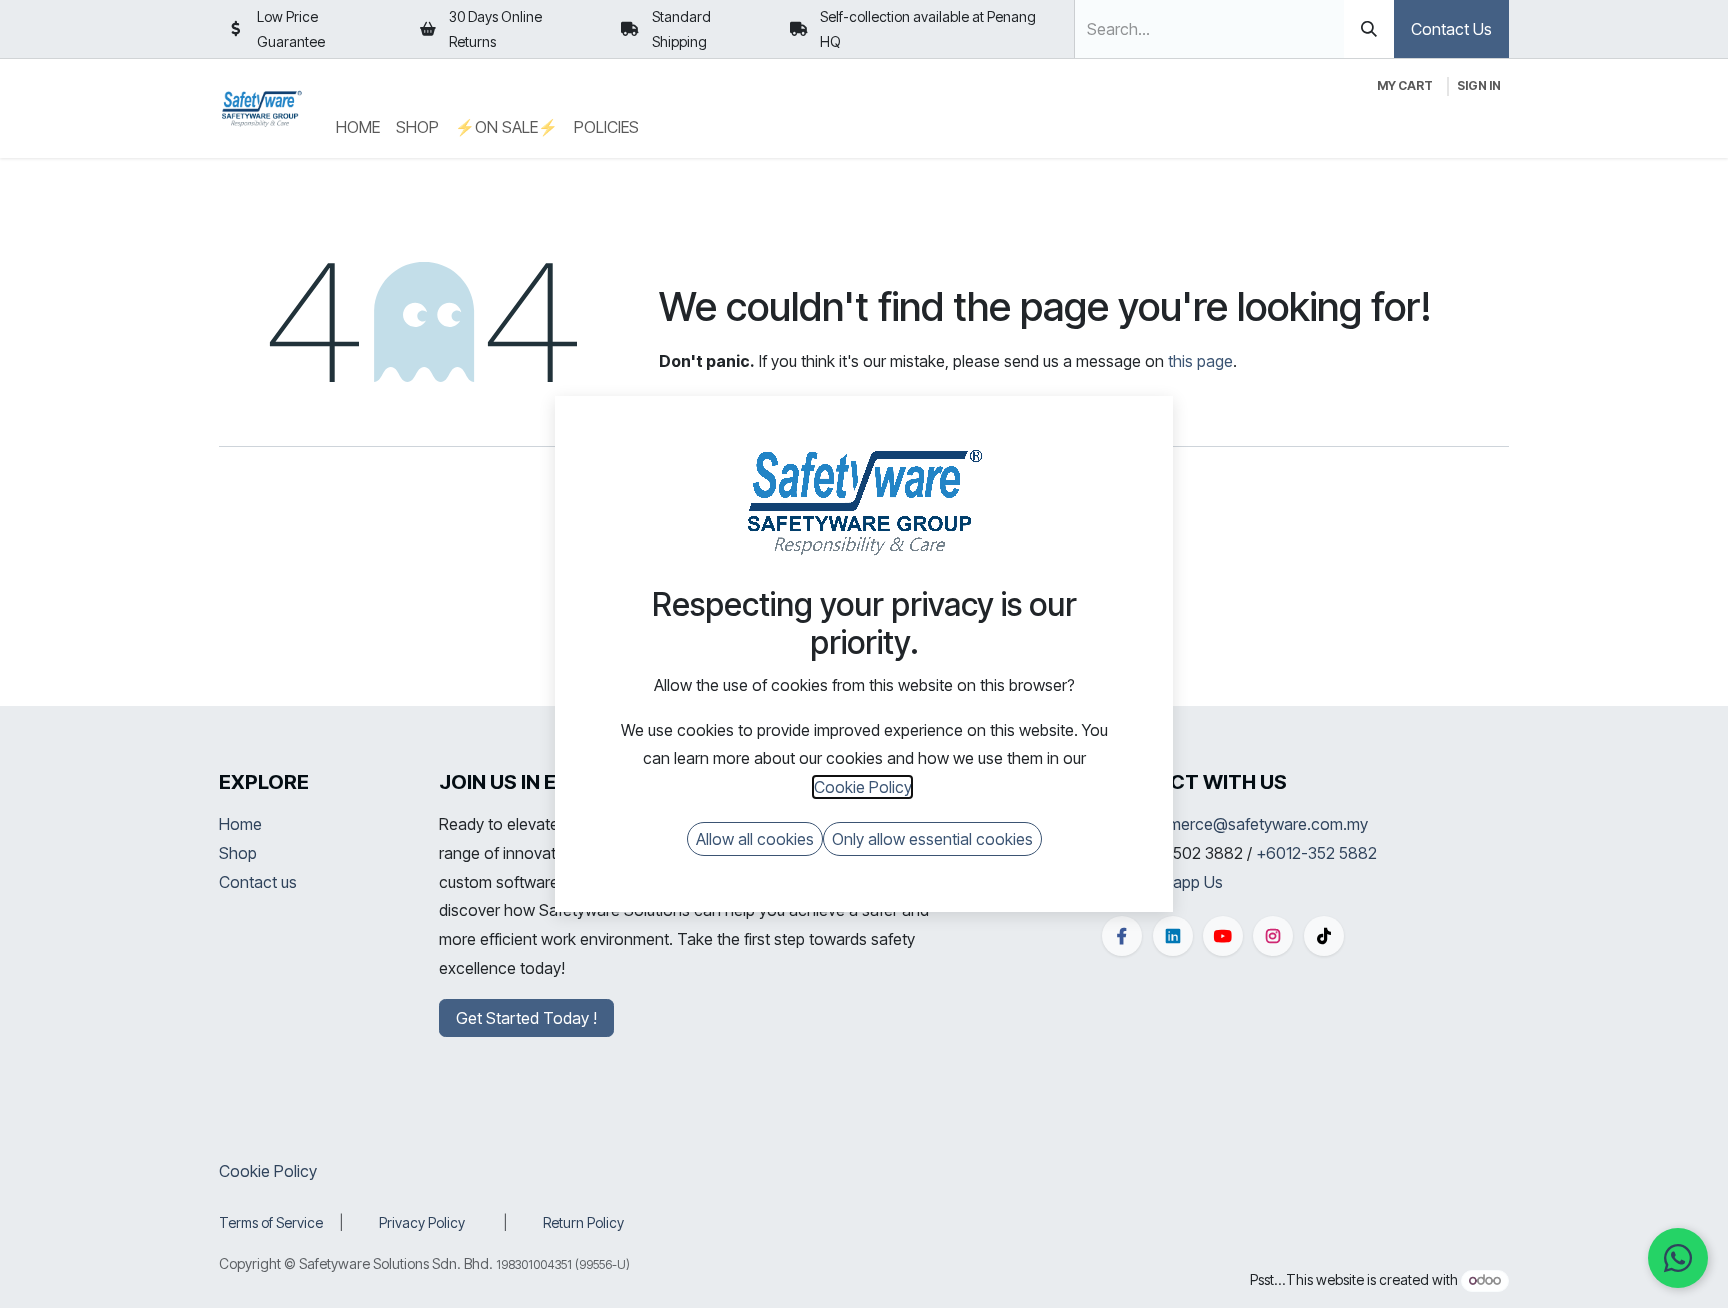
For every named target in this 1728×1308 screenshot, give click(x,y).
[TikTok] (1324, 936)
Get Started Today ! (526, 1018)
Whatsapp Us (1175, 882)
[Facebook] (1122, 936)
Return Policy (583, 1222)
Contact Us (1451, 29)
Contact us (258, 882)
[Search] (1369, 29)
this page (1200, 361)
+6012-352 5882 (1316, 853)
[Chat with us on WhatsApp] (1678, 1258)
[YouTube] (1223, 936)
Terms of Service (271, 1222)
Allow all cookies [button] (755, 839)
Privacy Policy (422, 1222)
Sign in (1479, 85)
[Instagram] (1273, 936)
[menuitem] (358, 127)
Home (240, 824)
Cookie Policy (268, 1171)
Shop (238, 853)
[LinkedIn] (1173, 936)
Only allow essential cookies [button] (932, 839)
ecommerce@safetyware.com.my (1247, 824)
